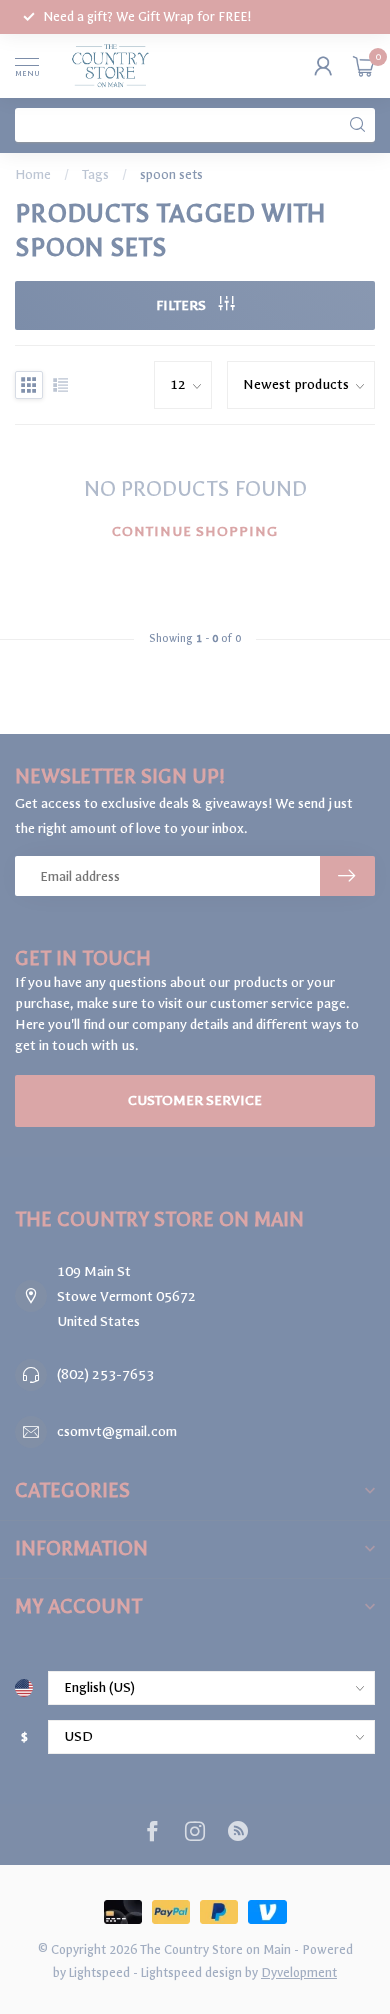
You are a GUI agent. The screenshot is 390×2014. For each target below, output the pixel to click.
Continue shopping (195, 531)
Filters (182, 305)
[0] (364, 66)
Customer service (195, 1100)
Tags (95, 174)
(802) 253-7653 (105, 1374)
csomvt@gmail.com (117, 1431)
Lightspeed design (191, 1972)
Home (33, 174)
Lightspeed (99, 1972)
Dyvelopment (299, 1972)
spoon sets (171, 174)
